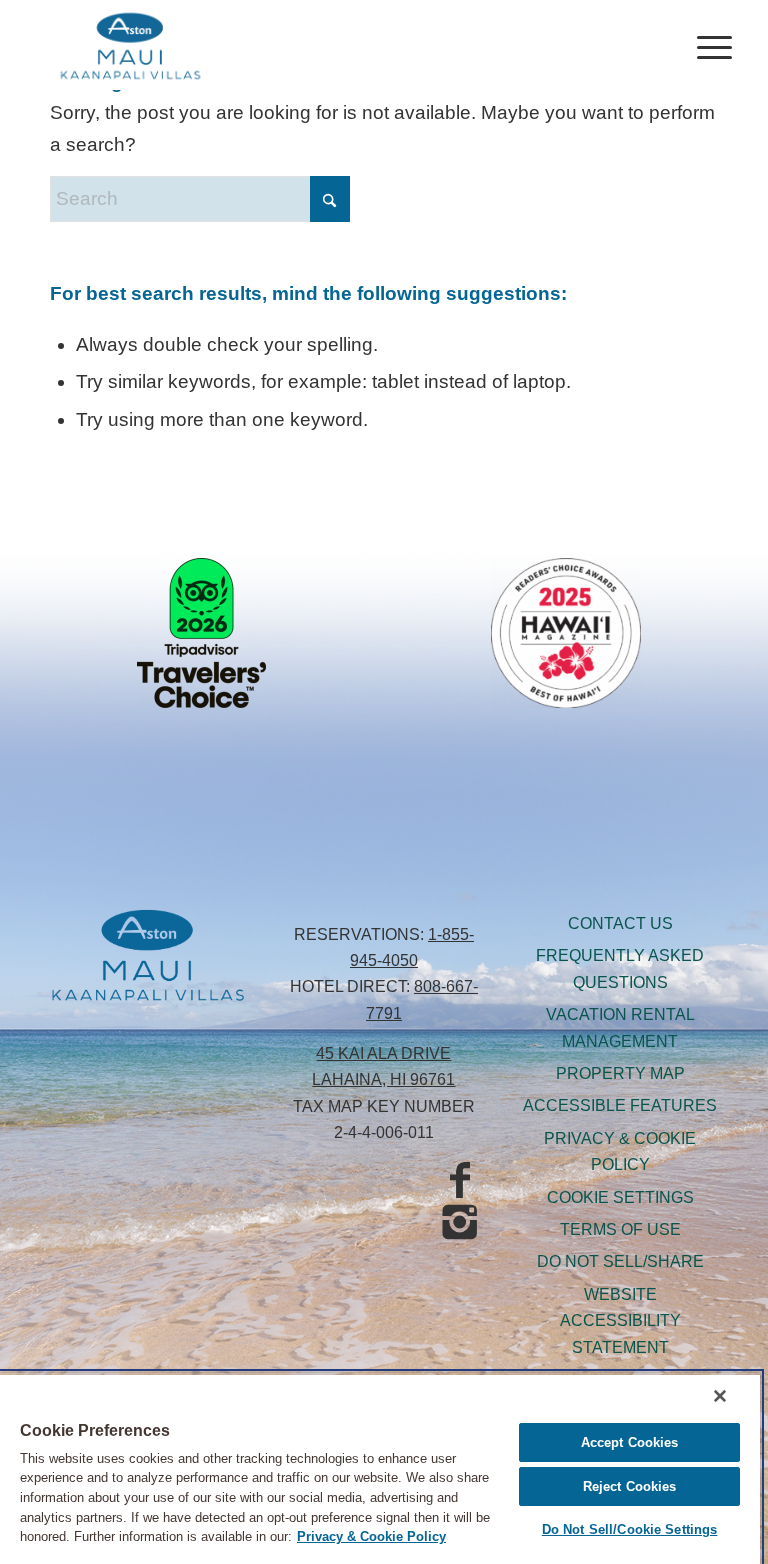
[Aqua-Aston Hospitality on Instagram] (460, 1223)
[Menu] (704, 45)
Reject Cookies (630, 1486)
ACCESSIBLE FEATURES (620, 1105)
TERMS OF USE (620, 1229)
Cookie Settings (620, 1197)
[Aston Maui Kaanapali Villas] (130, 45)
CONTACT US (620, 923)
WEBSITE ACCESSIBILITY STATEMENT (620, 1321)
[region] (380, 1468)
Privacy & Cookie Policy (371, 1536)
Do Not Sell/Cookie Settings (630, 1529)
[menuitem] (704, 45)
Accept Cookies (630, 1442)
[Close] (720, 1396)
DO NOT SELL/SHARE (620, 1261)
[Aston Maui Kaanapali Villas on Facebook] (460, 1181)
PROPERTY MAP (620, 1073)
